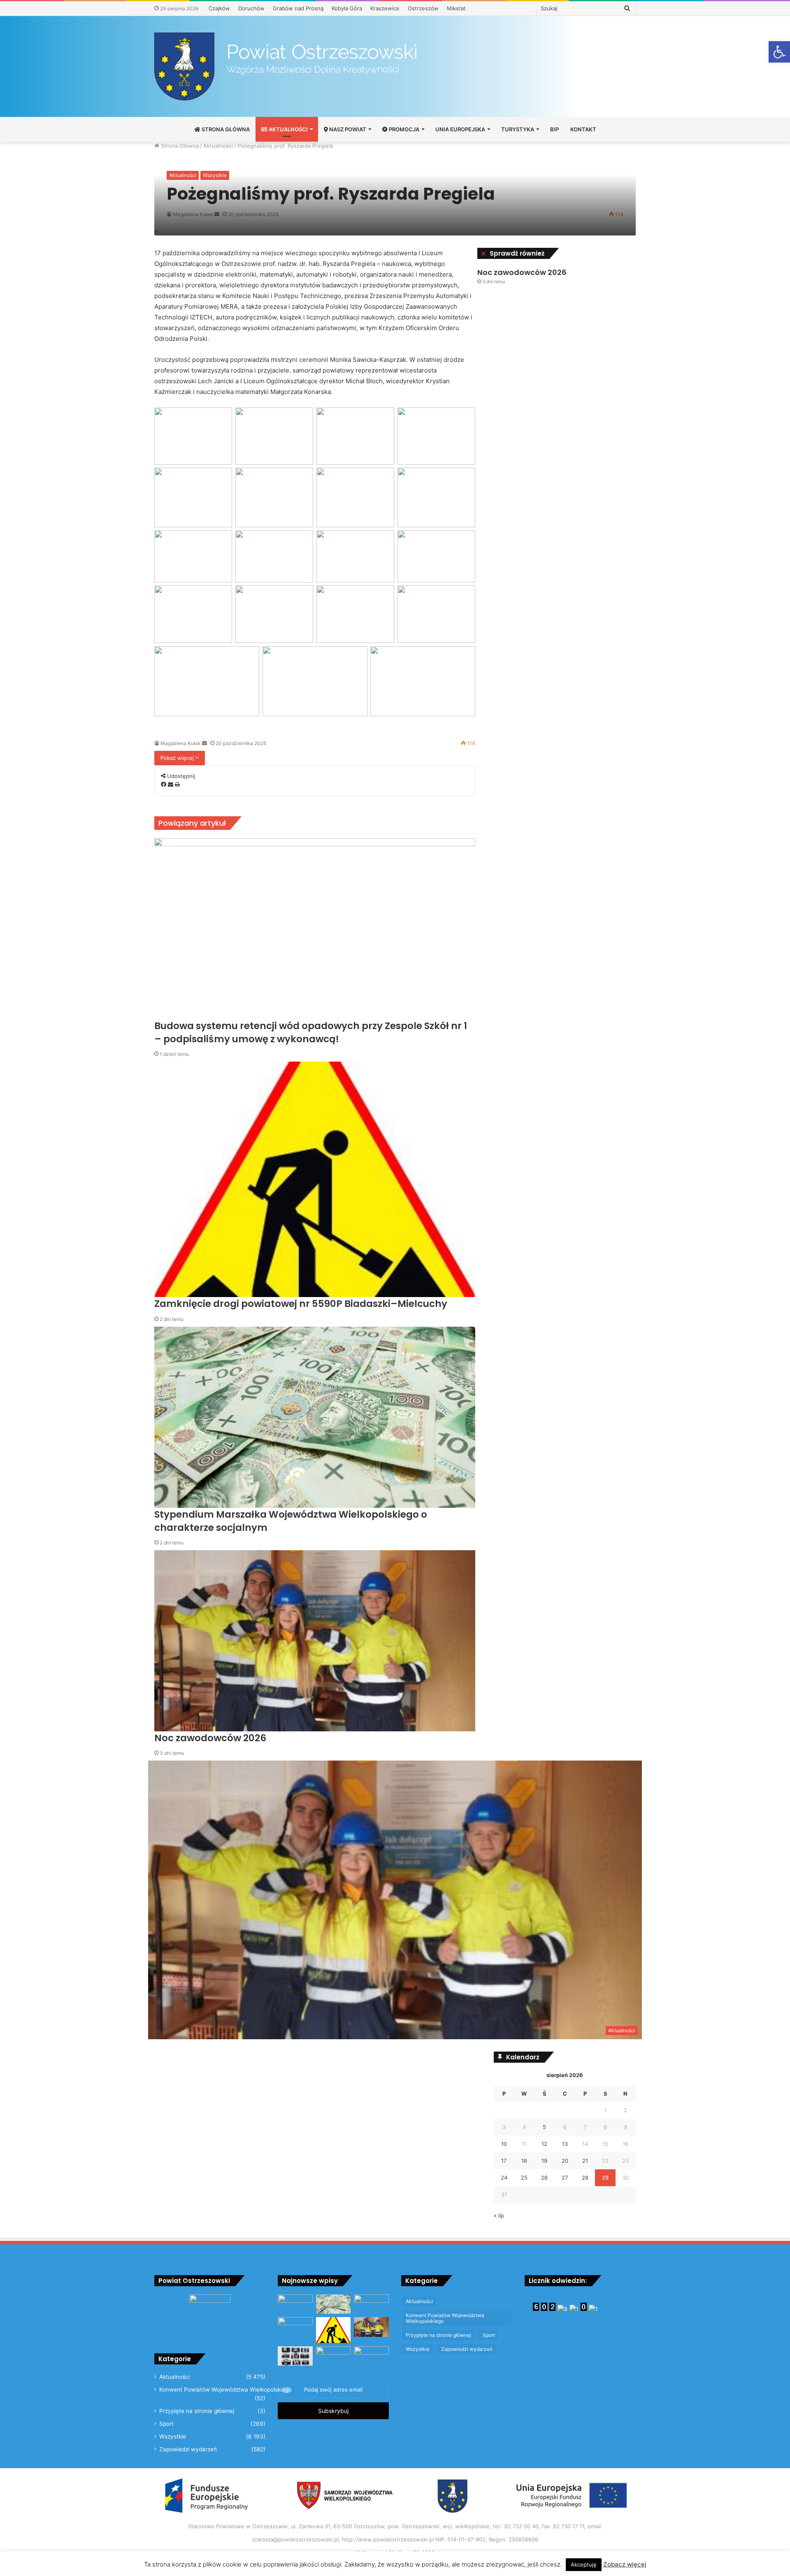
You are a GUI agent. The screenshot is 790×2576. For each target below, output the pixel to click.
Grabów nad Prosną (298, 8)
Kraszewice (385, 8)
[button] (779, 52)
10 (504, 2144)
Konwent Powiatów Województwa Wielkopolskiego (225, 2390)
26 (544, 2178)
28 (585, 2178)
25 (524, 2178)
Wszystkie (215, 175)
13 (565, 2144)
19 (544, 2161)
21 (585, 2161)
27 (565, 2178)
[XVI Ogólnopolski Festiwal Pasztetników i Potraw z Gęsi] (295, 2327)
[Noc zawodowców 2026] (371, 2327)
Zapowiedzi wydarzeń (188, 2449)
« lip (499, 2215)
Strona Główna (225, 129)
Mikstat (456, 8)
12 (544, 2144)
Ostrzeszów (423, 8)
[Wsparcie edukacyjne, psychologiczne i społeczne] (333, 2356)
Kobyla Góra (347, 8)
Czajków (219, 8)
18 (524, 2161)
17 (504, 2161)
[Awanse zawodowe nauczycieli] (371, 2356)
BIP (554, 129)
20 (565, 2161)
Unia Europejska (460, 129)
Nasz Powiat (347, 129)
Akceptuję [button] (584, 2564)
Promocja (403, 129)
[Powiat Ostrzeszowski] (395, 66)
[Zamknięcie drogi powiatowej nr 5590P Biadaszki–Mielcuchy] (333, 2330)
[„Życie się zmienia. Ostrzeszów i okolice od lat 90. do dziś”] (295, 2356)
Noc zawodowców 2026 (522, 272)
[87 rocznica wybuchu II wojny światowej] (295, 2304)
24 (504, 2178)
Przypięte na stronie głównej (197, 2411)
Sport (166, 2424)
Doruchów (251, 8)
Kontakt (583, 129)
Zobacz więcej (625, 2564)
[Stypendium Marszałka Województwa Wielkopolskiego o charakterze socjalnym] (333, 2304)
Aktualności (288, 129)
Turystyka (518, 129)
